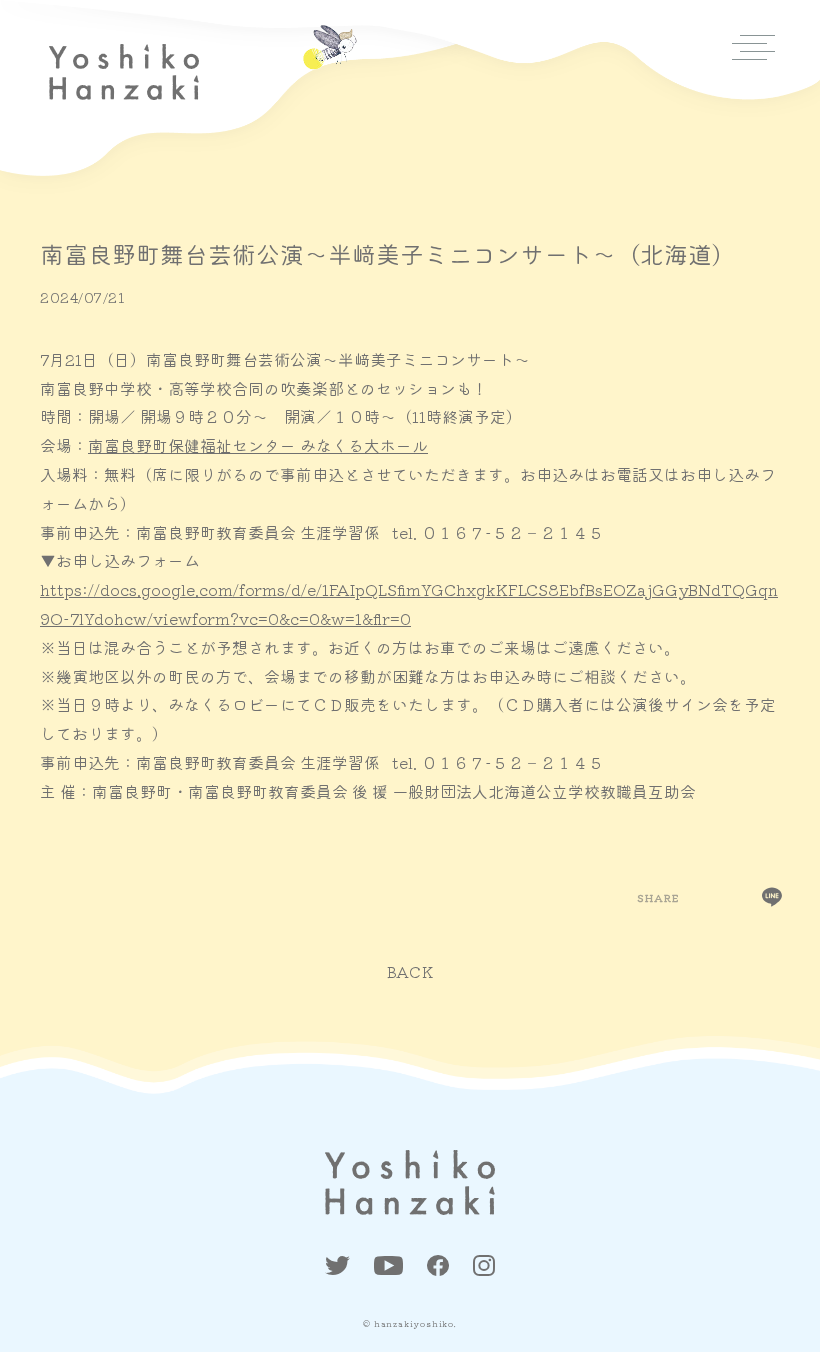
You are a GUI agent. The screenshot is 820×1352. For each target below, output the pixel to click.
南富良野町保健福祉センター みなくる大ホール (258, 445)
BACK (410, 971)
